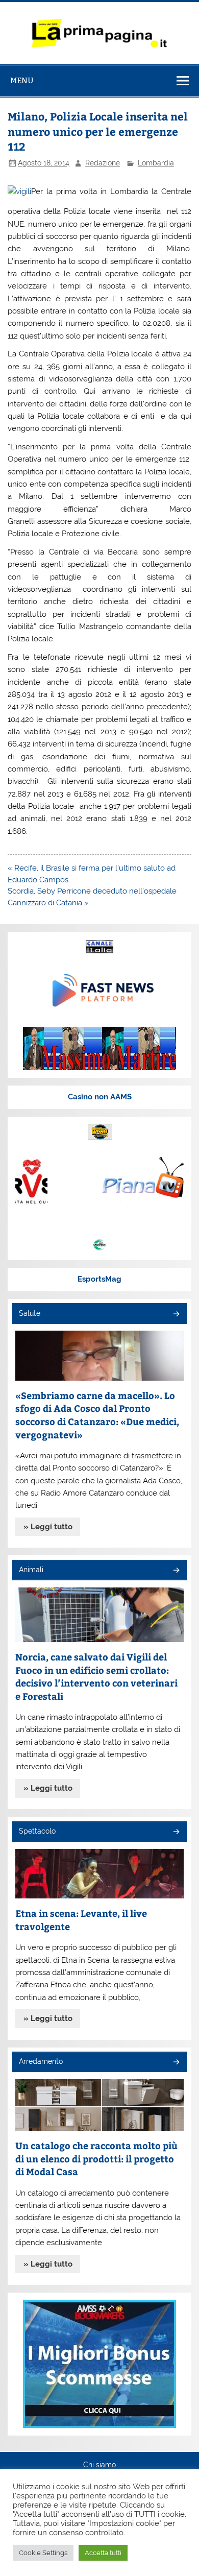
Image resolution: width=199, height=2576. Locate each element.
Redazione (103, 163)
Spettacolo (37, 1831)
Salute (30, 1313)
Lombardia (156, 163)
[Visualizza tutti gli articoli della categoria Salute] (176, 1315)
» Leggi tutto (48, 1527)
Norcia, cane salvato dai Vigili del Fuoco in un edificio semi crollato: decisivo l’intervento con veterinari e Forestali (96, 1676)
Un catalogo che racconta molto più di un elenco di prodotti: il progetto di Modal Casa (96, 2158)
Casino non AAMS (100, 1097)
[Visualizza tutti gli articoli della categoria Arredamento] (176, 2063)
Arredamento (41, 2061)
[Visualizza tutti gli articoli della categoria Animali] (176, 1571)
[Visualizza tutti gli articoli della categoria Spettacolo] (176, 1832)
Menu (22, 80)
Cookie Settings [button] (43, 2553)
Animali (31, 1570)
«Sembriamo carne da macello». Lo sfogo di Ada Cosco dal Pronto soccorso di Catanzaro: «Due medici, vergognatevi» (97, 1415)
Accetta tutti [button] (103, 2553)
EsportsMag (99, 1279)
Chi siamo (99, 2465)
